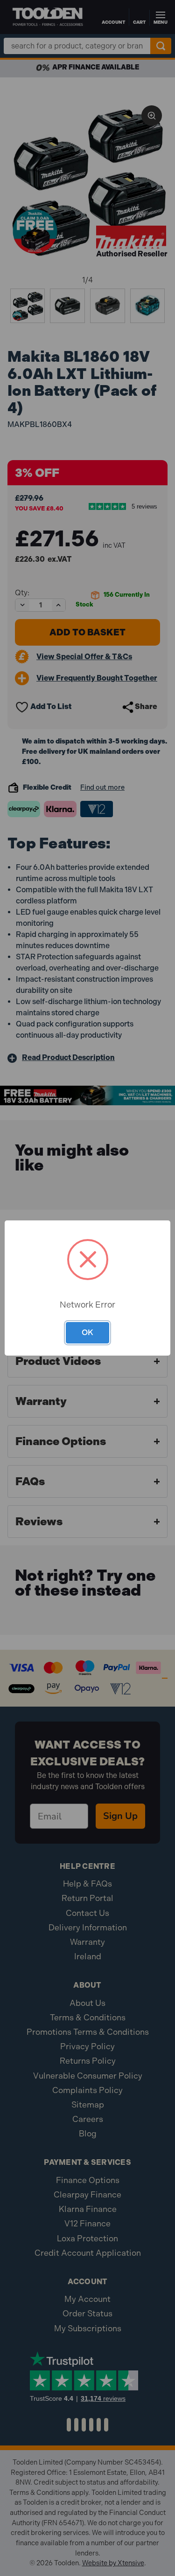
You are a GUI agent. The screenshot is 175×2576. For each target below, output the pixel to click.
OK (87, 1332)
